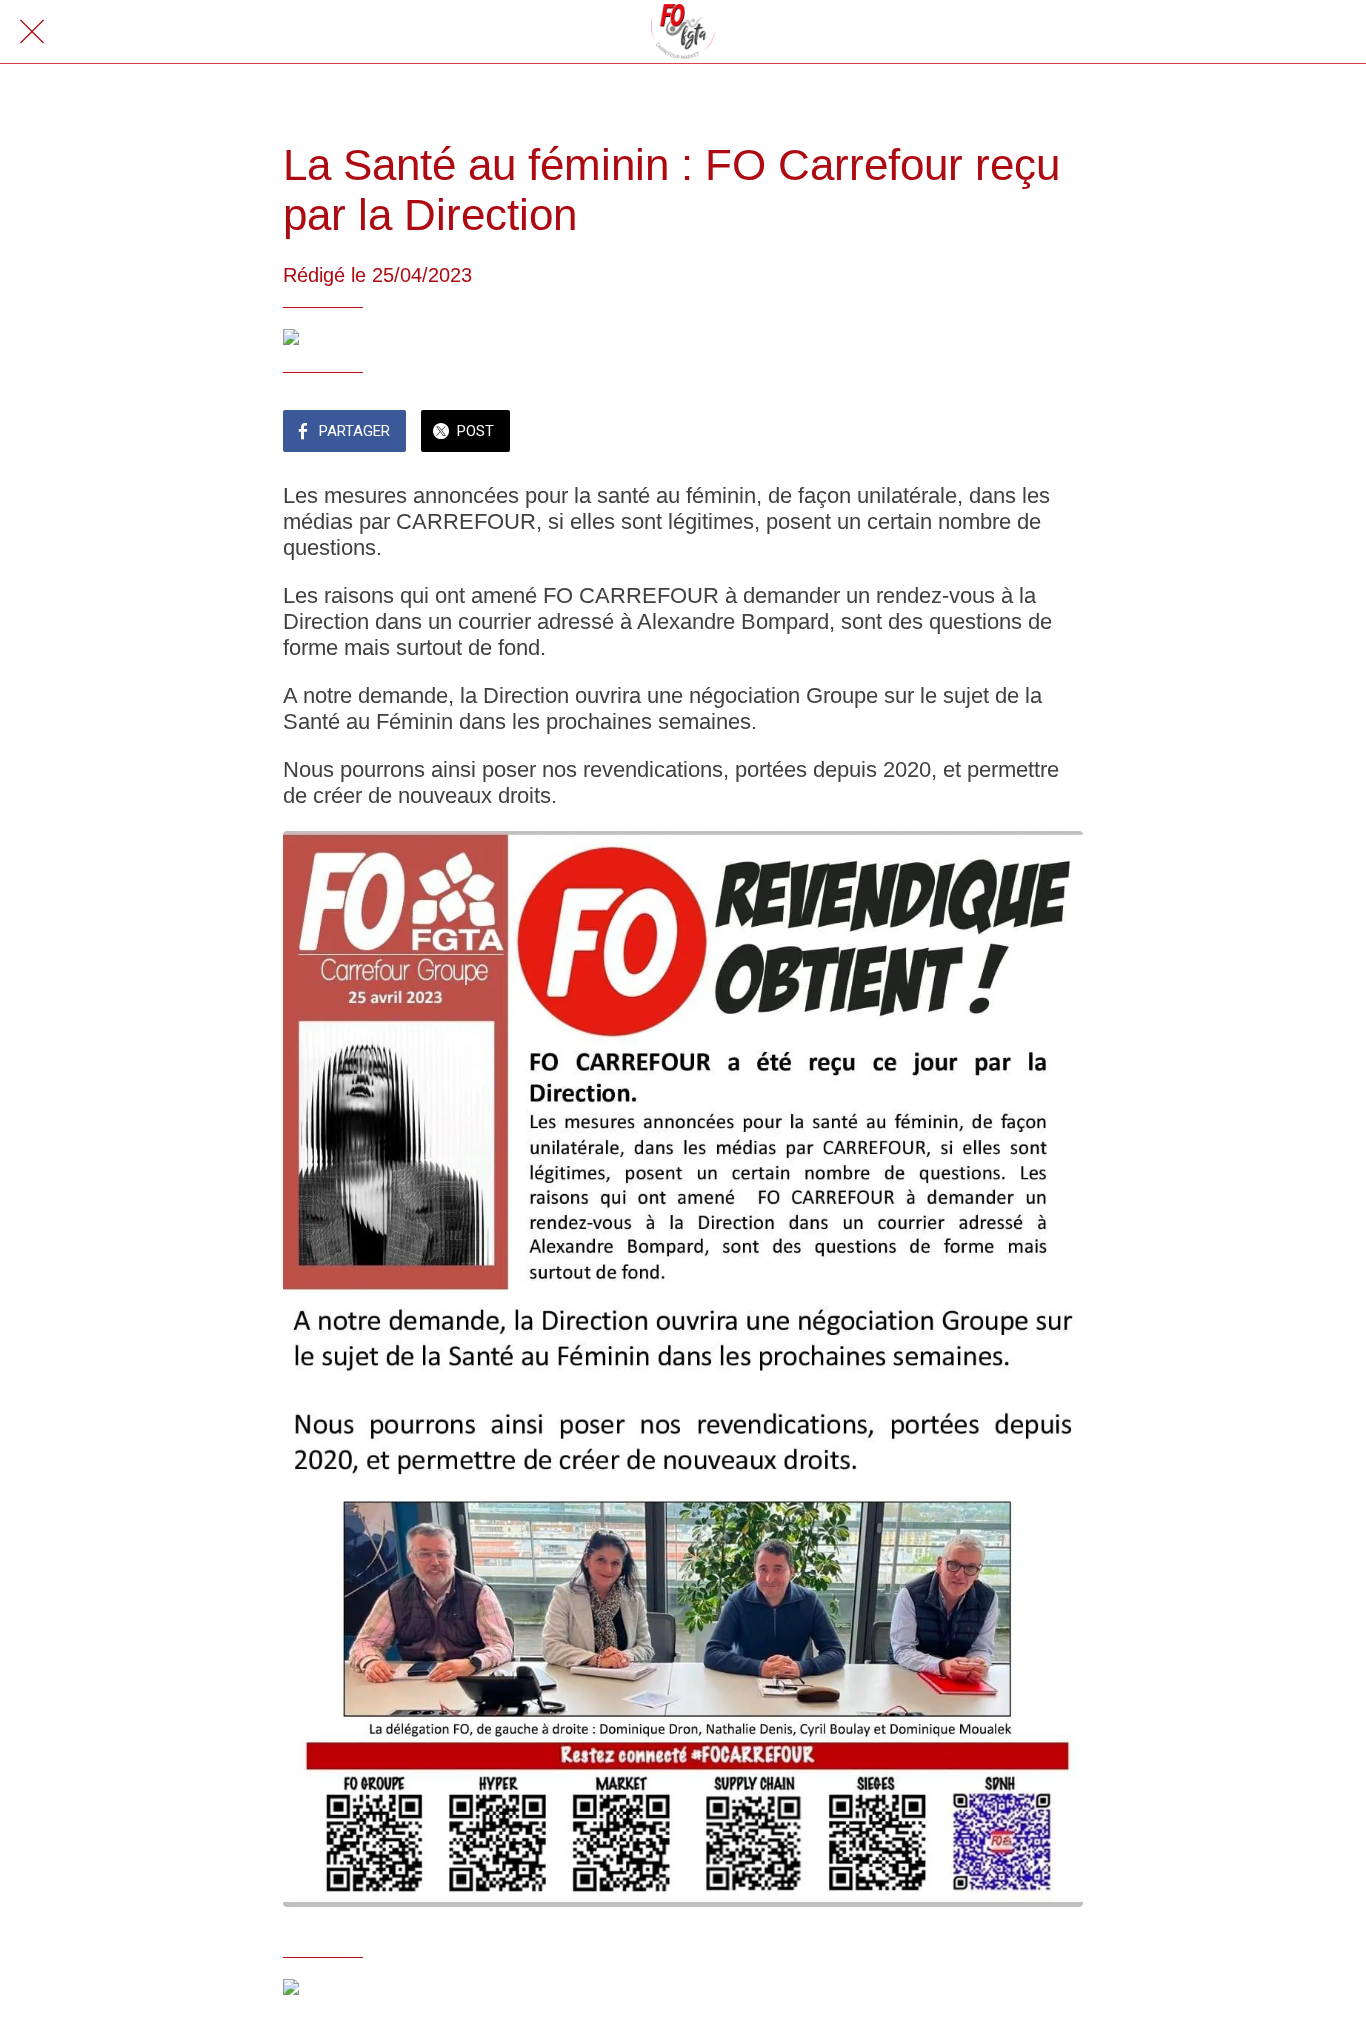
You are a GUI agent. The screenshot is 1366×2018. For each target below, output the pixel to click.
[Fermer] (32, 32)
